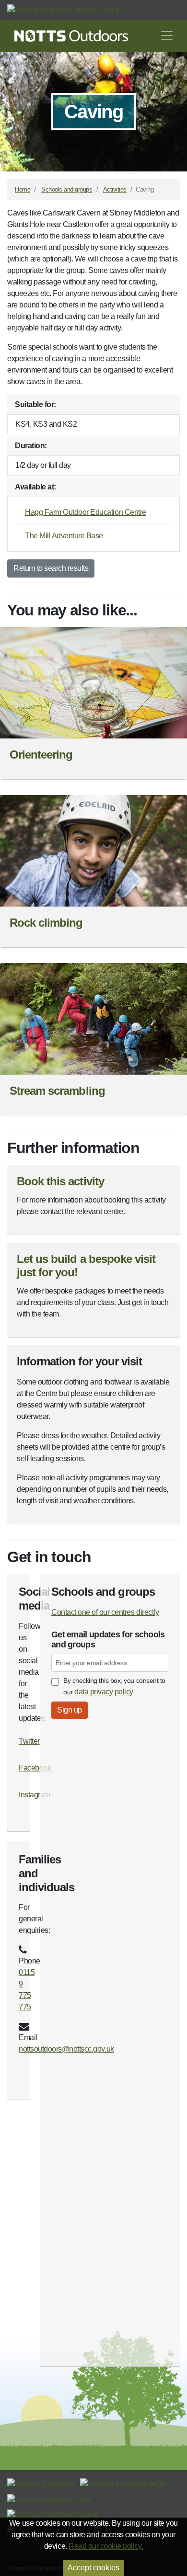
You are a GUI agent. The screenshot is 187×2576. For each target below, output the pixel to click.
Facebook (35, 1768)
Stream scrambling (57, 1091)
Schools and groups (67, 189)
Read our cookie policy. (106, 2546)
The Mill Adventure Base (64, 536)
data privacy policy (104, 1692)
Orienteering (41, 755)
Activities (115, 189)
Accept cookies (93, 2568)
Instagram (35, 1795)
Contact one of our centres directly (105, 1612)
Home (23, 189)
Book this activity (60, 1181)
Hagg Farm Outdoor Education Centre (86, 512)
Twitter (29, 1741)
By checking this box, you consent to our (114, 1686)
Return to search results (51, 568)
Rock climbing (46, 923)
